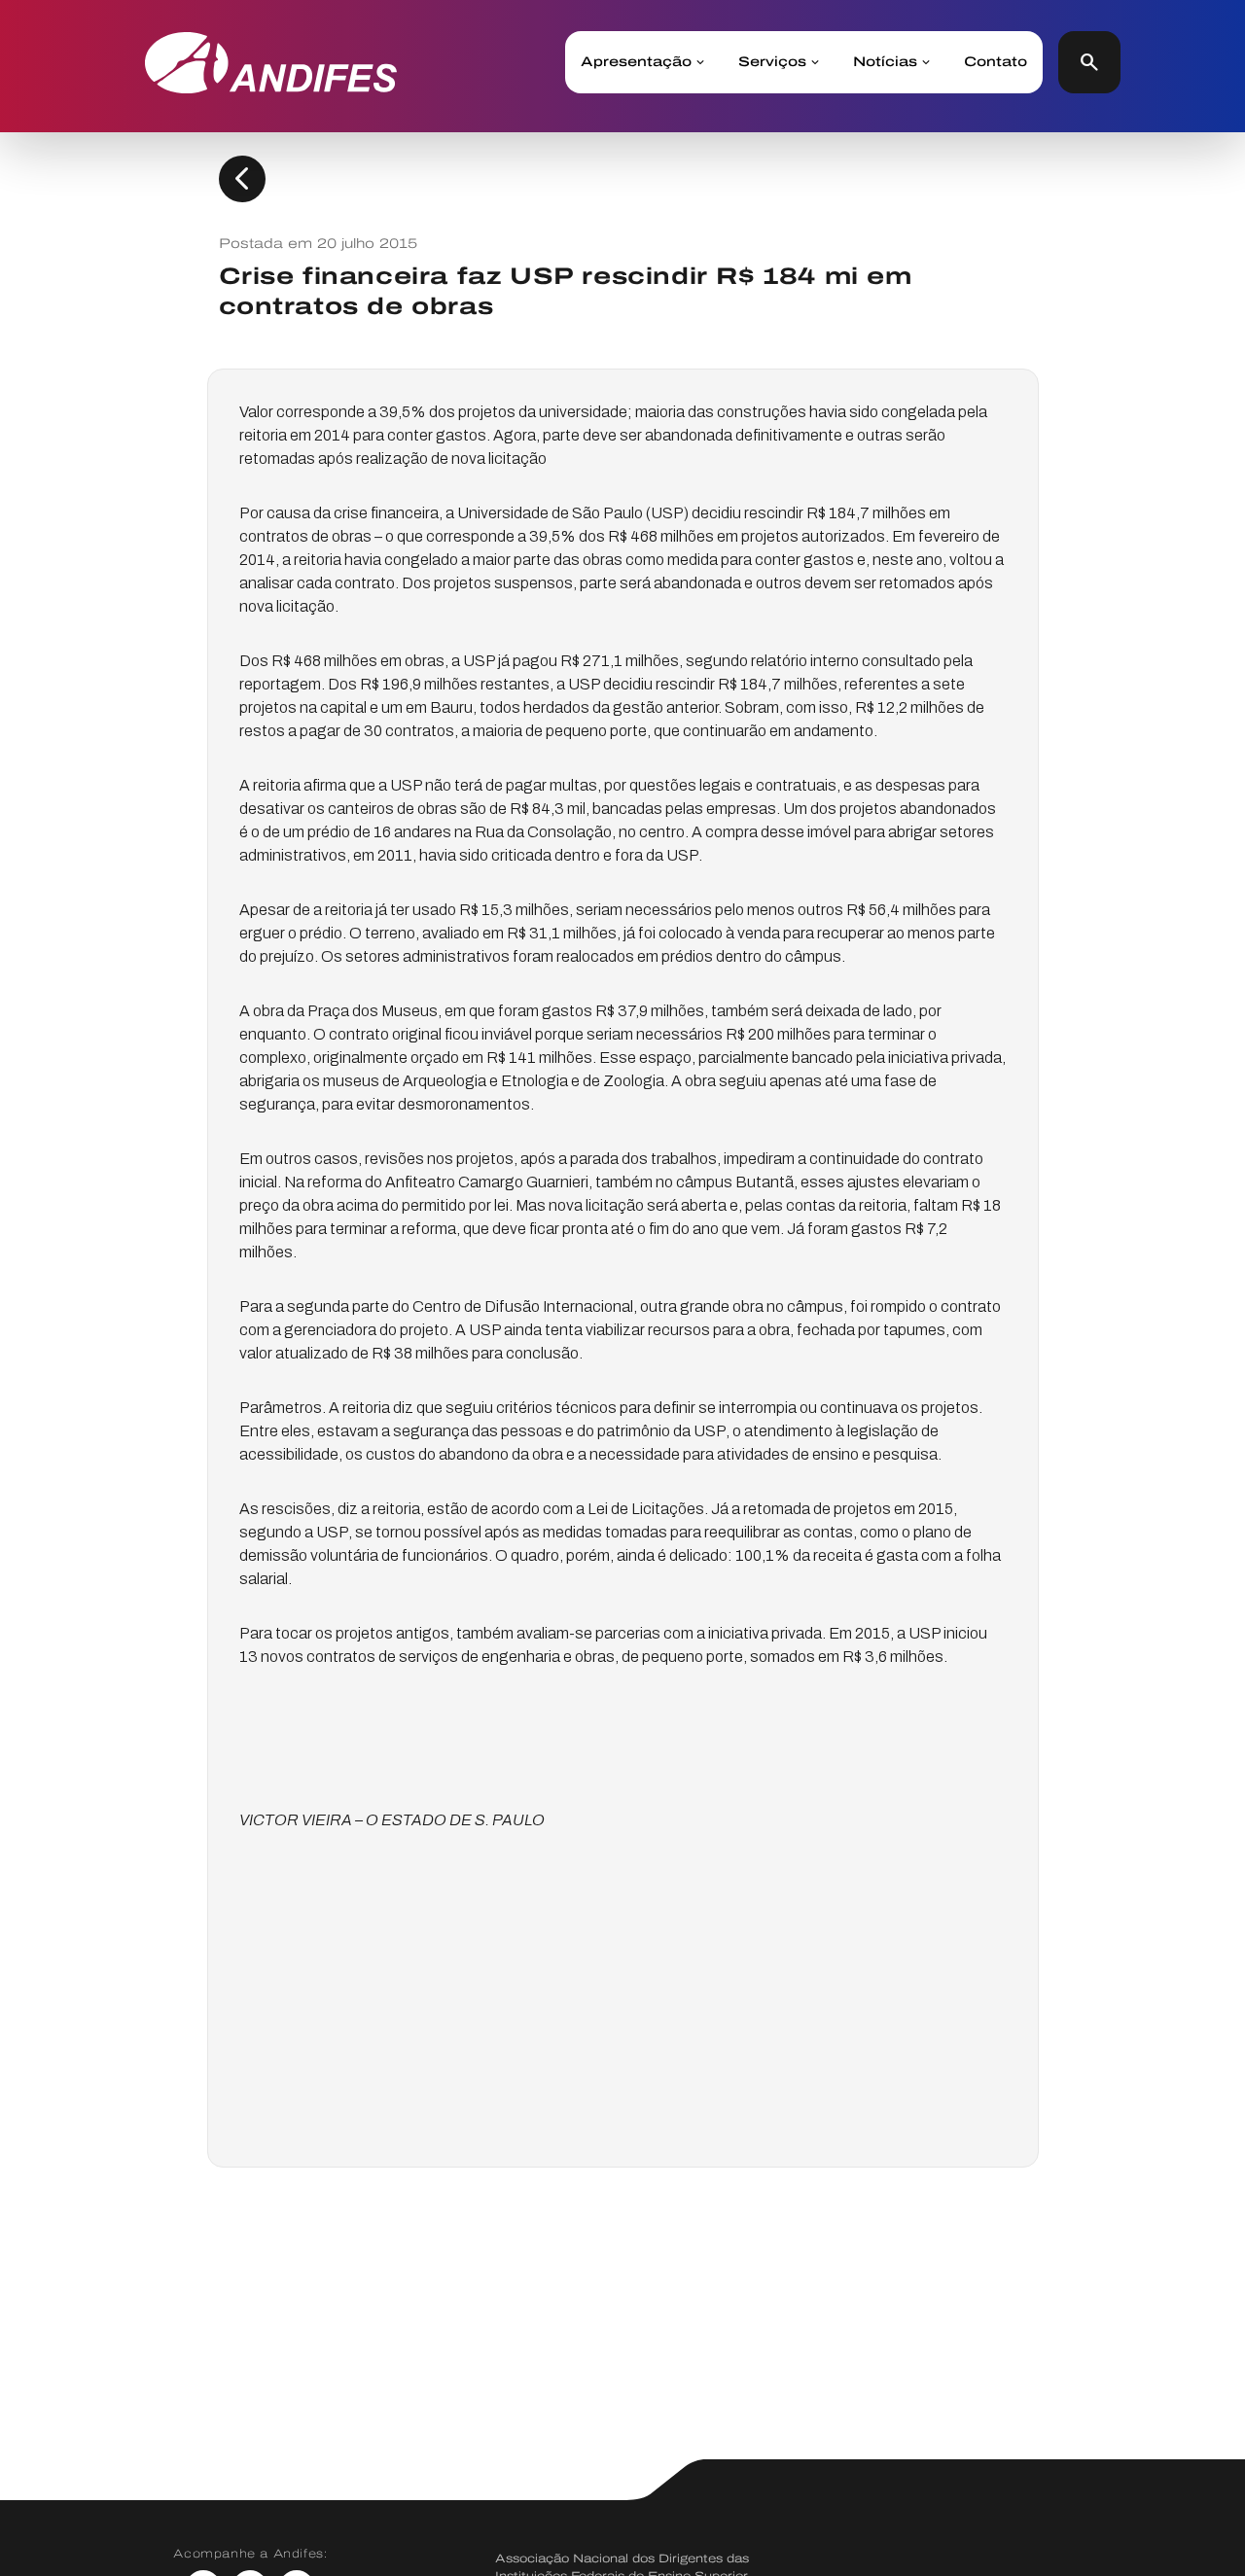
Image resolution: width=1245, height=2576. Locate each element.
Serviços (772, 62)
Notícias (885, 62)
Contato (996, 62)
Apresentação (636, 62)
